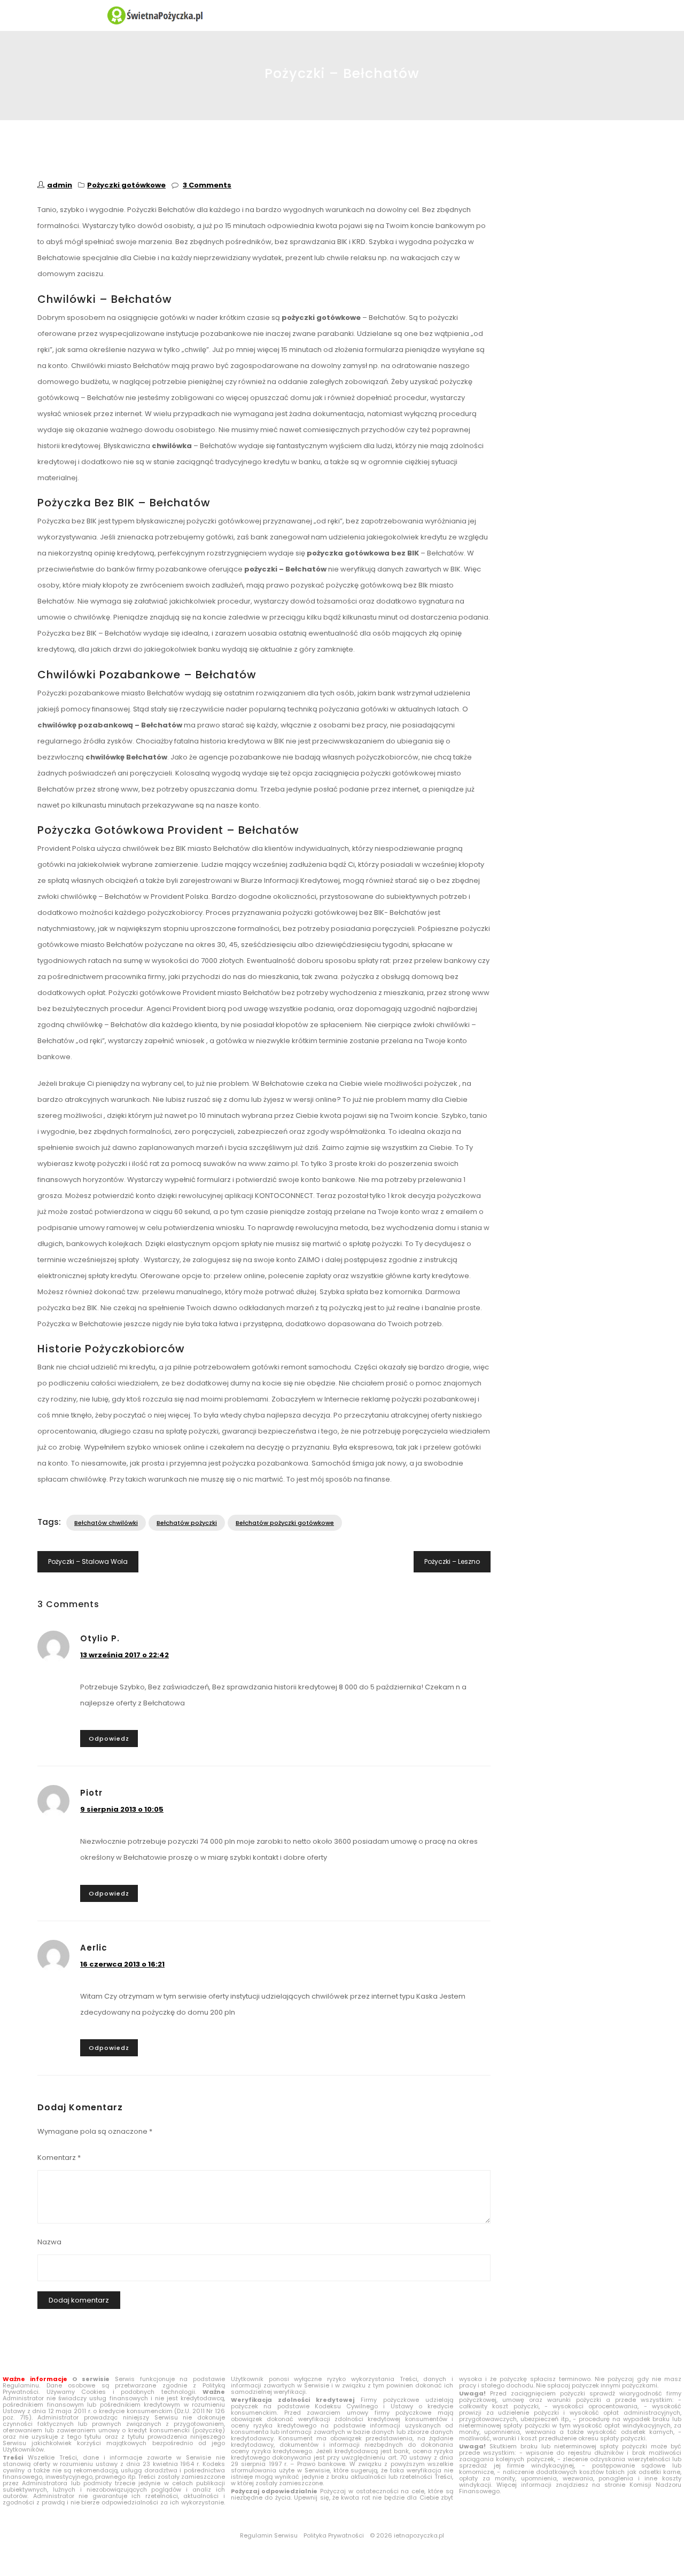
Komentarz (59, 2158)
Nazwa (49, 2242)
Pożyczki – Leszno (452, 1561)
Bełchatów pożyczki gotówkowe (285, 1523)
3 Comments (207, 185)
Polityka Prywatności (334, 2535)
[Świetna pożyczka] (342, 15)
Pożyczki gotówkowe (126, 185)
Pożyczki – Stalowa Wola (88, 1561)
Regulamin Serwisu (269, 2535)
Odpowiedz (109, 1739)
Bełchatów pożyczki (187, 1523)
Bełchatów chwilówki (106, 1523)
